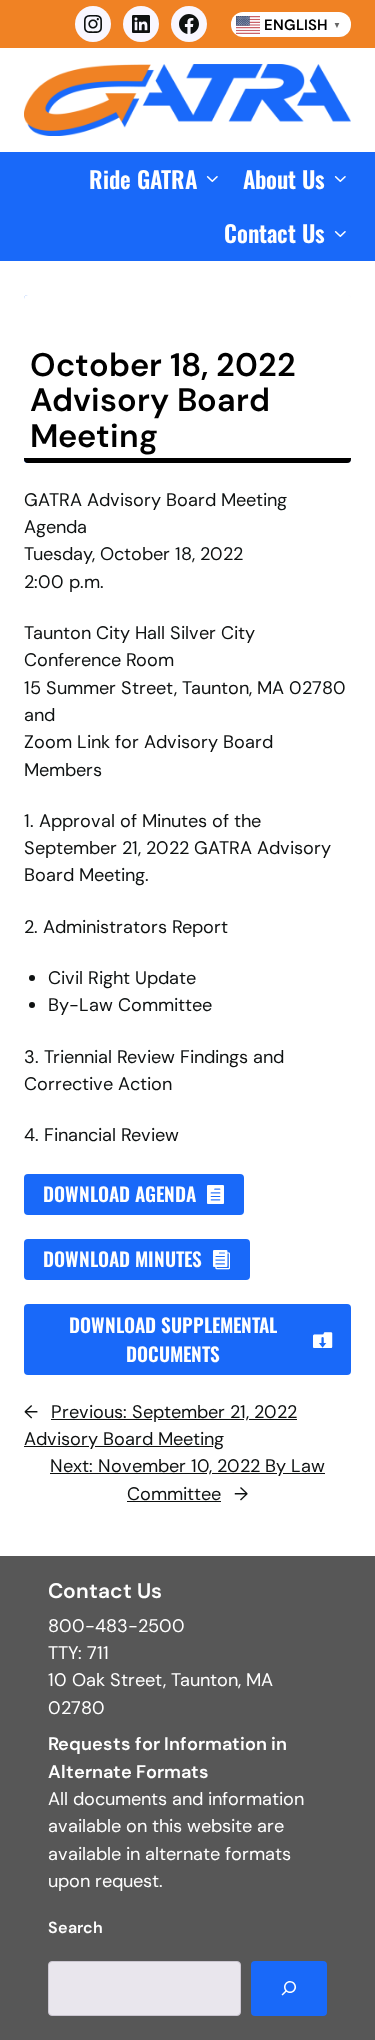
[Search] (289, 1988)
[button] (156, 179)
